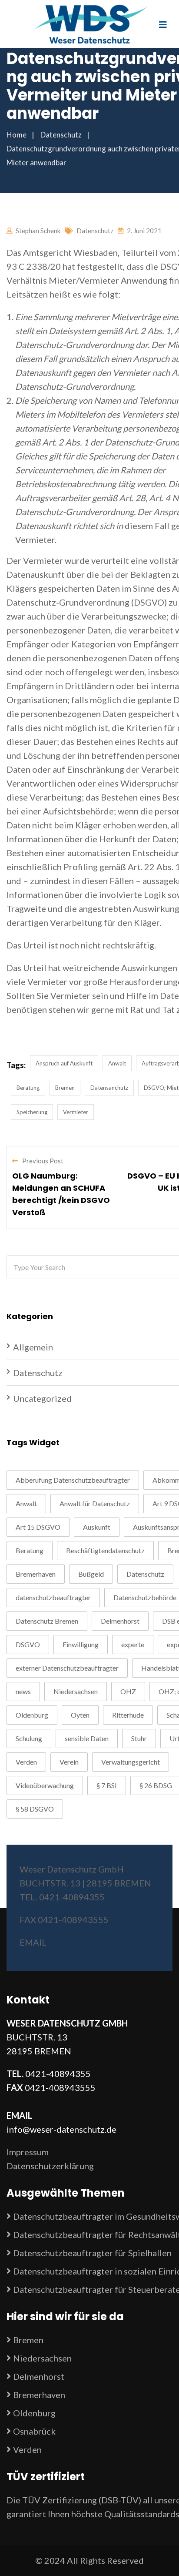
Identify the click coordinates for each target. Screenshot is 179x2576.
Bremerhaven (36, 1574)
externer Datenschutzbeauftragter (67, 1668)
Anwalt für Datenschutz (95, 1503)
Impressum (28, 2152)
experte (133, 1644)
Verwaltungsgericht (131, 1762)
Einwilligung (81, 1644)
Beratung (28, 1088)
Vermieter (76, 1112)
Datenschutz (95, 231)
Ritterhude (128, 1715)
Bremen (65, 1088)
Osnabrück (34, 2431)
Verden (26, 1762)
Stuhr (139, 1738)
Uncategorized (42, 1398)
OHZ (128, 1691)
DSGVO (28, 1644)
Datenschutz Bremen (47, 1621)
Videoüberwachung (45, 1785)
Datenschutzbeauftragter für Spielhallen (92, 2253)
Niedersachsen (76, 1691)
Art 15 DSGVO (38, 1527)
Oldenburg (32, 1715)
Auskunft (97, 1527)
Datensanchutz (109, 1088)
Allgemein (33, 1347)
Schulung (29, 1738)
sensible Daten (87, 1738)
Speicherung (32, 1112)
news (23, 1691)
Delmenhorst (120, 1621)
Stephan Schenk (38, 231)
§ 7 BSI (107, 1785)
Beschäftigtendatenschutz (105, 1550)
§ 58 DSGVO (35, 1809)
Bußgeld (91, 1574)
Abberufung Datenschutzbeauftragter (73, 1480)
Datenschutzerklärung (50, 2166)
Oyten (80, 1715)
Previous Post (43, 1161)
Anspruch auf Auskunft (64, 1063)
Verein (69, 1762)
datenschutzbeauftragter (53, 1597)
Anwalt (117, 1063)
